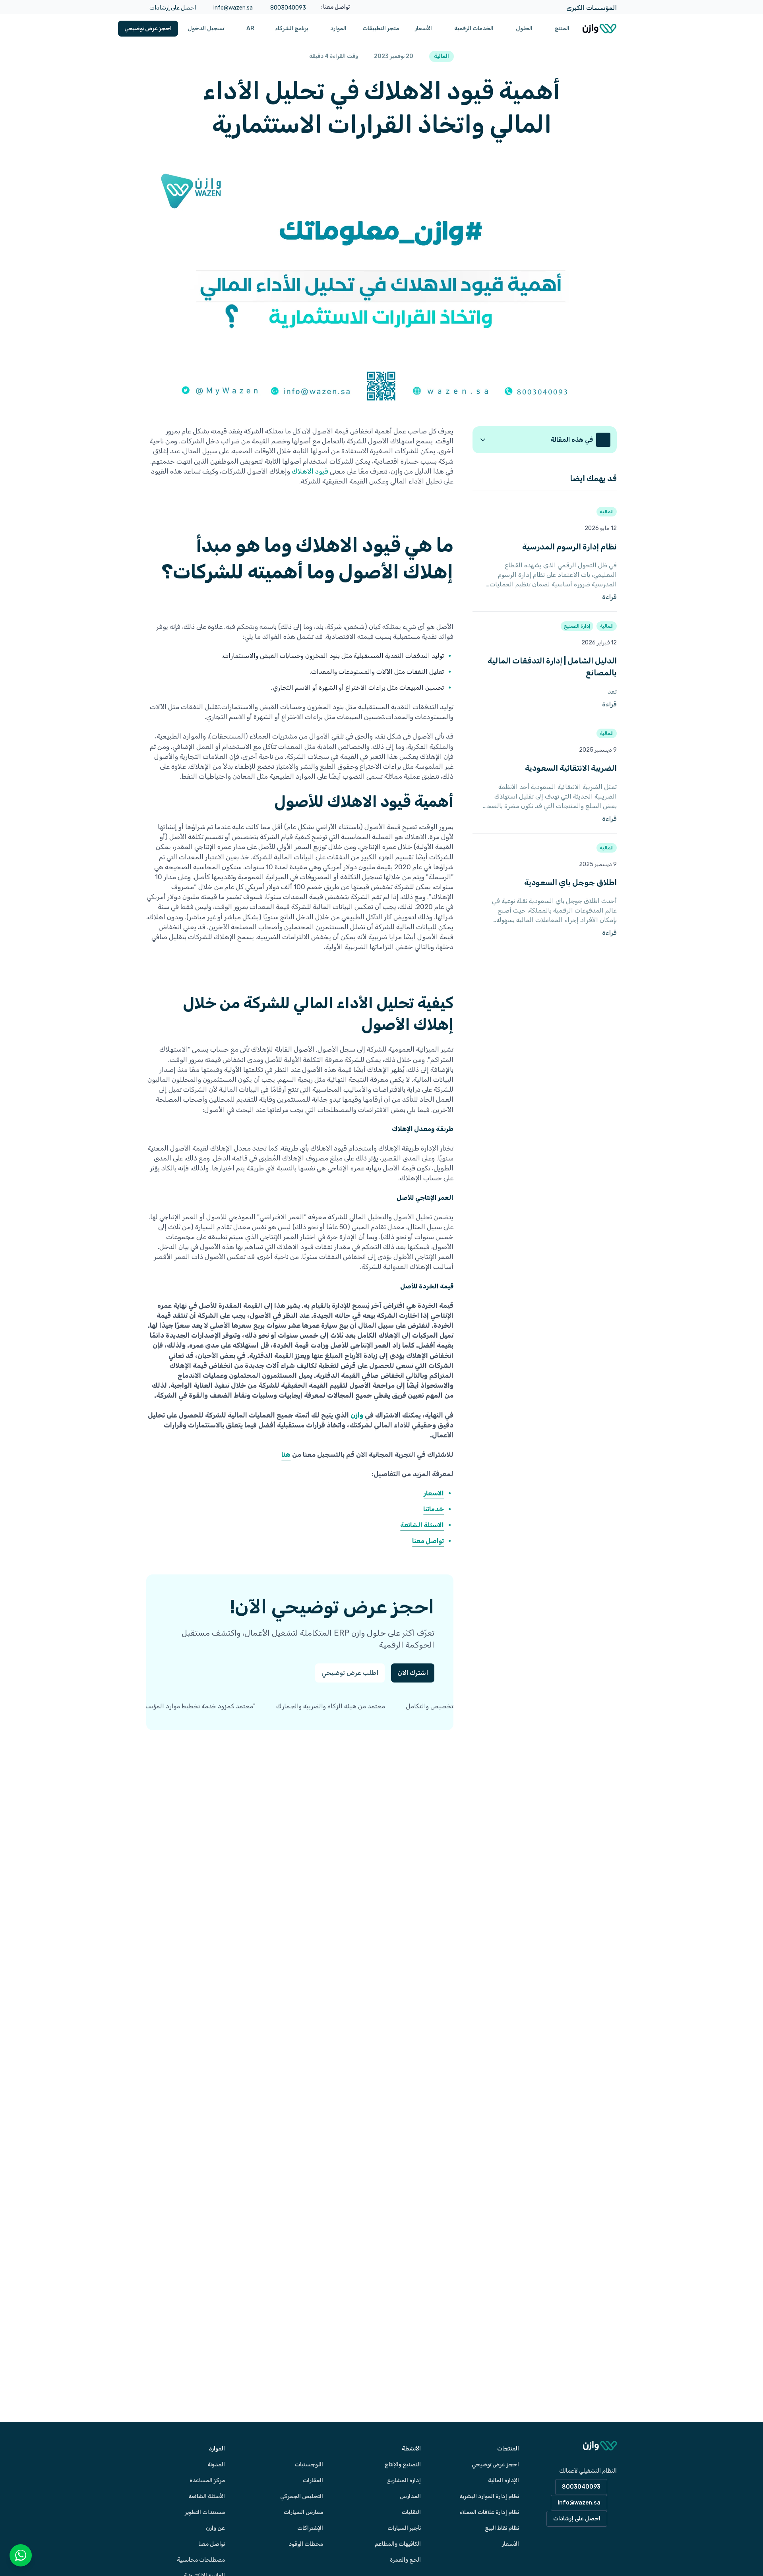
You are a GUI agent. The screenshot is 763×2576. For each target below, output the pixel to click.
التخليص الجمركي (302, 2496)
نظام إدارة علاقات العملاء (489, 2512)
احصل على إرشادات (173, 8)
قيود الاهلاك (310, 471)
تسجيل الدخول (206, 28)
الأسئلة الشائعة (207, 2496)
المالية (607, 512)
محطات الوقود (306, 2544)
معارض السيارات (303, 2512)
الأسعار (423, 28)
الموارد (338, 28)
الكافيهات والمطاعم (398, 2544)
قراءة (572, 597)
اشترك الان (413, 1673)
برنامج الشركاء (291, 28)
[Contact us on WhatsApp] (21, 2555)
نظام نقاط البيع (502, 2528)
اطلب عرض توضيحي (350, 1673)
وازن (357, 1415)
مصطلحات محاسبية (201, 2560)
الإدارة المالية (504, 2480)
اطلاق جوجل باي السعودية (570, 882)
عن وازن (215, 2528)
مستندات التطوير (205, 2512)
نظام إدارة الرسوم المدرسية (569, 547)
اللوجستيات (309, 2465)
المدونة (216, 2465)
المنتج (562, 28)
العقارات (313, 2480)
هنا (286, 1454)
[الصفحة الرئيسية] (599, 29)
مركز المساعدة (207, 2480)
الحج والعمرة (405, 2560)
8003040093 (288, 8)
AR (250, 28)
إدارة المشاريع (404, 2480)
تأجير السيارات (404, 2528)
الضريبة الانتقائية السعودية (571, 768)
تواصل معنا (212, 2544)
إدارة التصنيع (577, 626)
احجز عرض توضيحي (148, 28)
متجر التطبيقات (381, 28)
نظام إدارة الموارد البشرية (489, 2496)
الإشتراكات (310, 2528)
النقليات (411, 2512)
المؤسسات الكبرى (592, 8)
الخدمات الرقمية (474, 28)
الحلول (524, 28)
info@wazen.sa (233, 8)
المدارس (410, 2496)
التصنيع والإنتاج (403, 2465)
